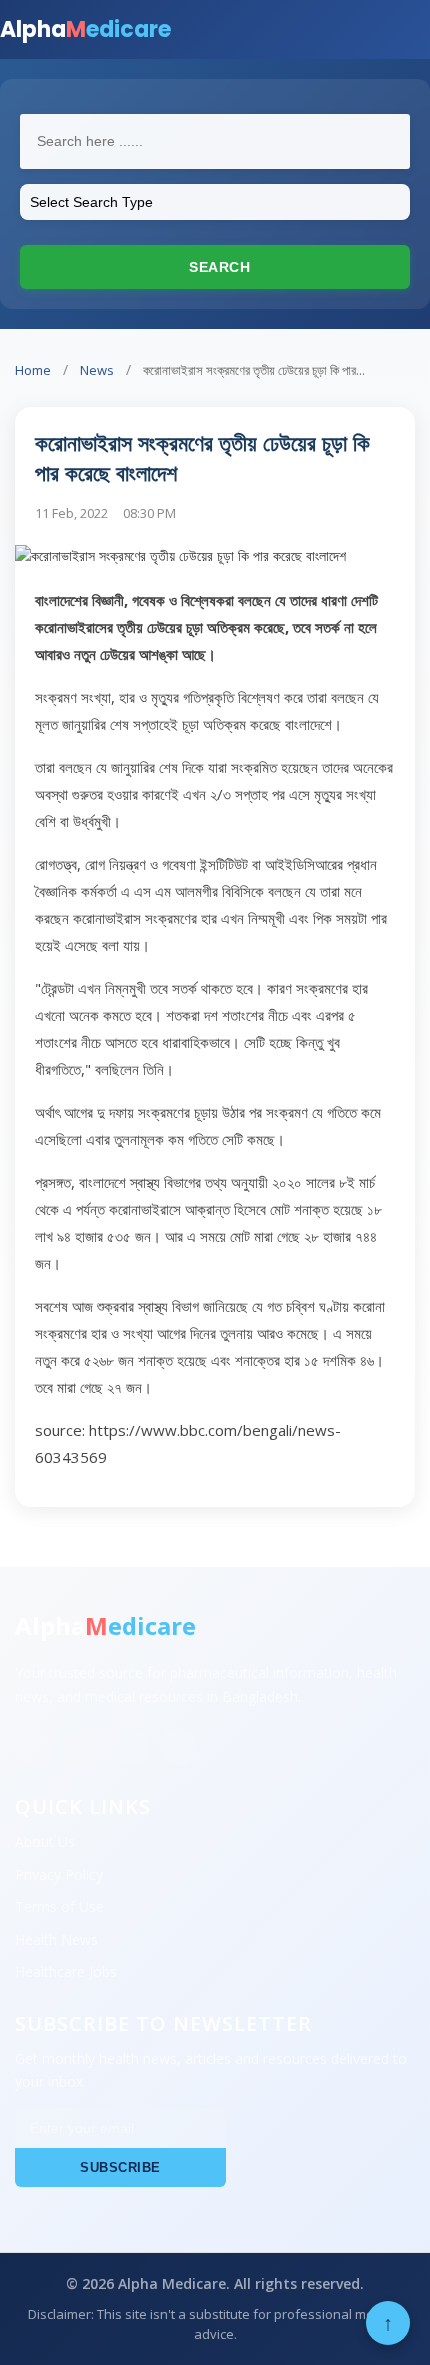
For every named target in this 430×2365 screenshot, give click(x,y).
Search (218, 267)
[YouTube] (178, 1747)
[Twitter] (82, 1747)
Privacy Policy (59, 1874)
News (97, 370)
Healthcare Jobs (66, 1971)
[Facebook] (34, 1747)
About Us (45, 1841)
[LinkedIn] (130, 1747)
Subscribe (120, 2167)
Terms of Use (59, 1906)
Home (33, 370)
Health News (56, 1939)
